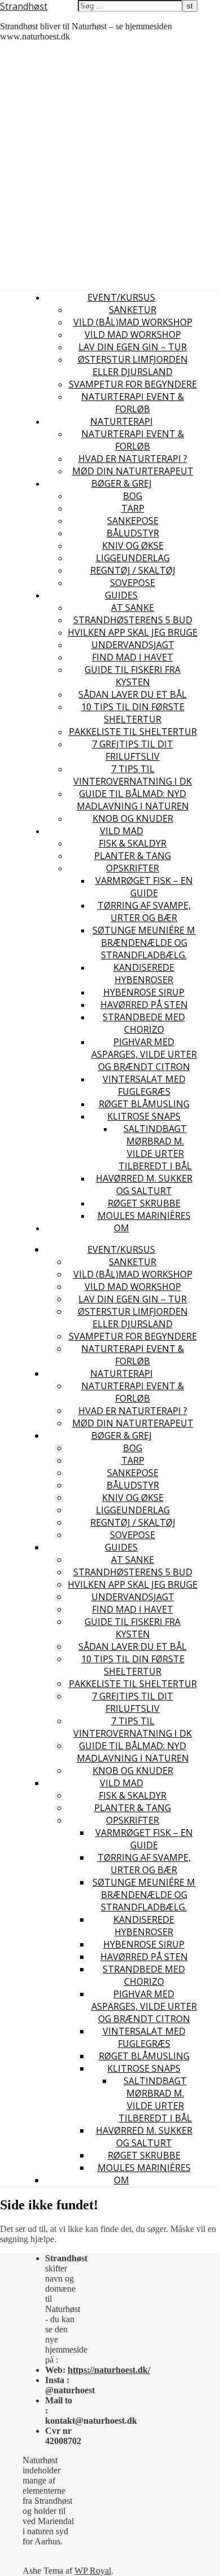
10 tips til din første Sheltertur (133, 713)
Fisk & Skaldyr (133, 843)
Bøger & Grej (122, 483)
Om (122, 1228)
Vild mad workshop (133, 334)
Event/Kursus (121, 297)
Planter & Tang (133, 856)
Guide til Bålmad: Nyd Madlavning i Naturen (133, 800)
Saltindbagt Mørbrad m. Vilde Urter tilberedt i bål (155, 1147)
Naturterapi (122, 421)
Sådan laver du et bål (133, 694)
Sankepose (133, 521)
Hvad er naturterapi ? (133, 459)
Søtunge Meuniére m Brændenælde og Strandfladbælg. (144, 943)
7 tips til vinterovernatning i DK (133, 775)
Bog (133, 496)
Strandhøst (24, 6)
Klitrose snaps (144, 1116)
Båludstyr (133, 533)
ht (72, 2370)
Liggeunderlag (133, 558)
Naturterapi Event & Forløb (133, 403)
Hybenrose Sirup (144, 992)
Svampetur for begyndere (133, 384)
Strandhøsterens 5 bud (133, 620)
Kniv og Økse (133, 545)
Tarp (133, 508)
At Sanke (133, 607)
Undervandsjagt (133, 645)
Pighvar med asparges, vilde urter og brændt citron (144, 1054)
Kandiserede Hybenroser (144, 974)
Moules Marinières (144, 1216)
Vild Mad (122, 831)
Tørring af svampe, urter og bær (144, 911)
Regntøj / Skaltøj (133, 570)
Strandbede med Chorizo (144, 1023)
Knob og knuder (133, 818)
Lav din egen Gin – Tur (133, 347)
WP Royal (93, 2571)
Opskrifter (133, 868)
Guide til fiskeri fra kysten (133, 676)
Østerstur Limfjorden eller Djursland (133, 366)
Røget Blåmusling (144, 1104)
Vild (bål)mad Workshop (133, 322)
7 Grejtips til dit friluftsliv (133, 750)
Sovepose (133, 583)
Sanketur (133, 310)
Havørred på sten (144, 1005)
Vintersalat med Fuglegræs (144, 1085)
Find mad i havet (133, 657)
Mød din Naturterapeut (133, 471)
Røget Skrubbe (144, 1203)
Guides (121, 595)
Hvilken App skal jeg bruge (133, 632)
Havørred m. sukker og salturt (144, 1184)
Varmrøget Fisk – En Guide (144, 887)
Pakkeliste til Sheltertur (133, 732)
